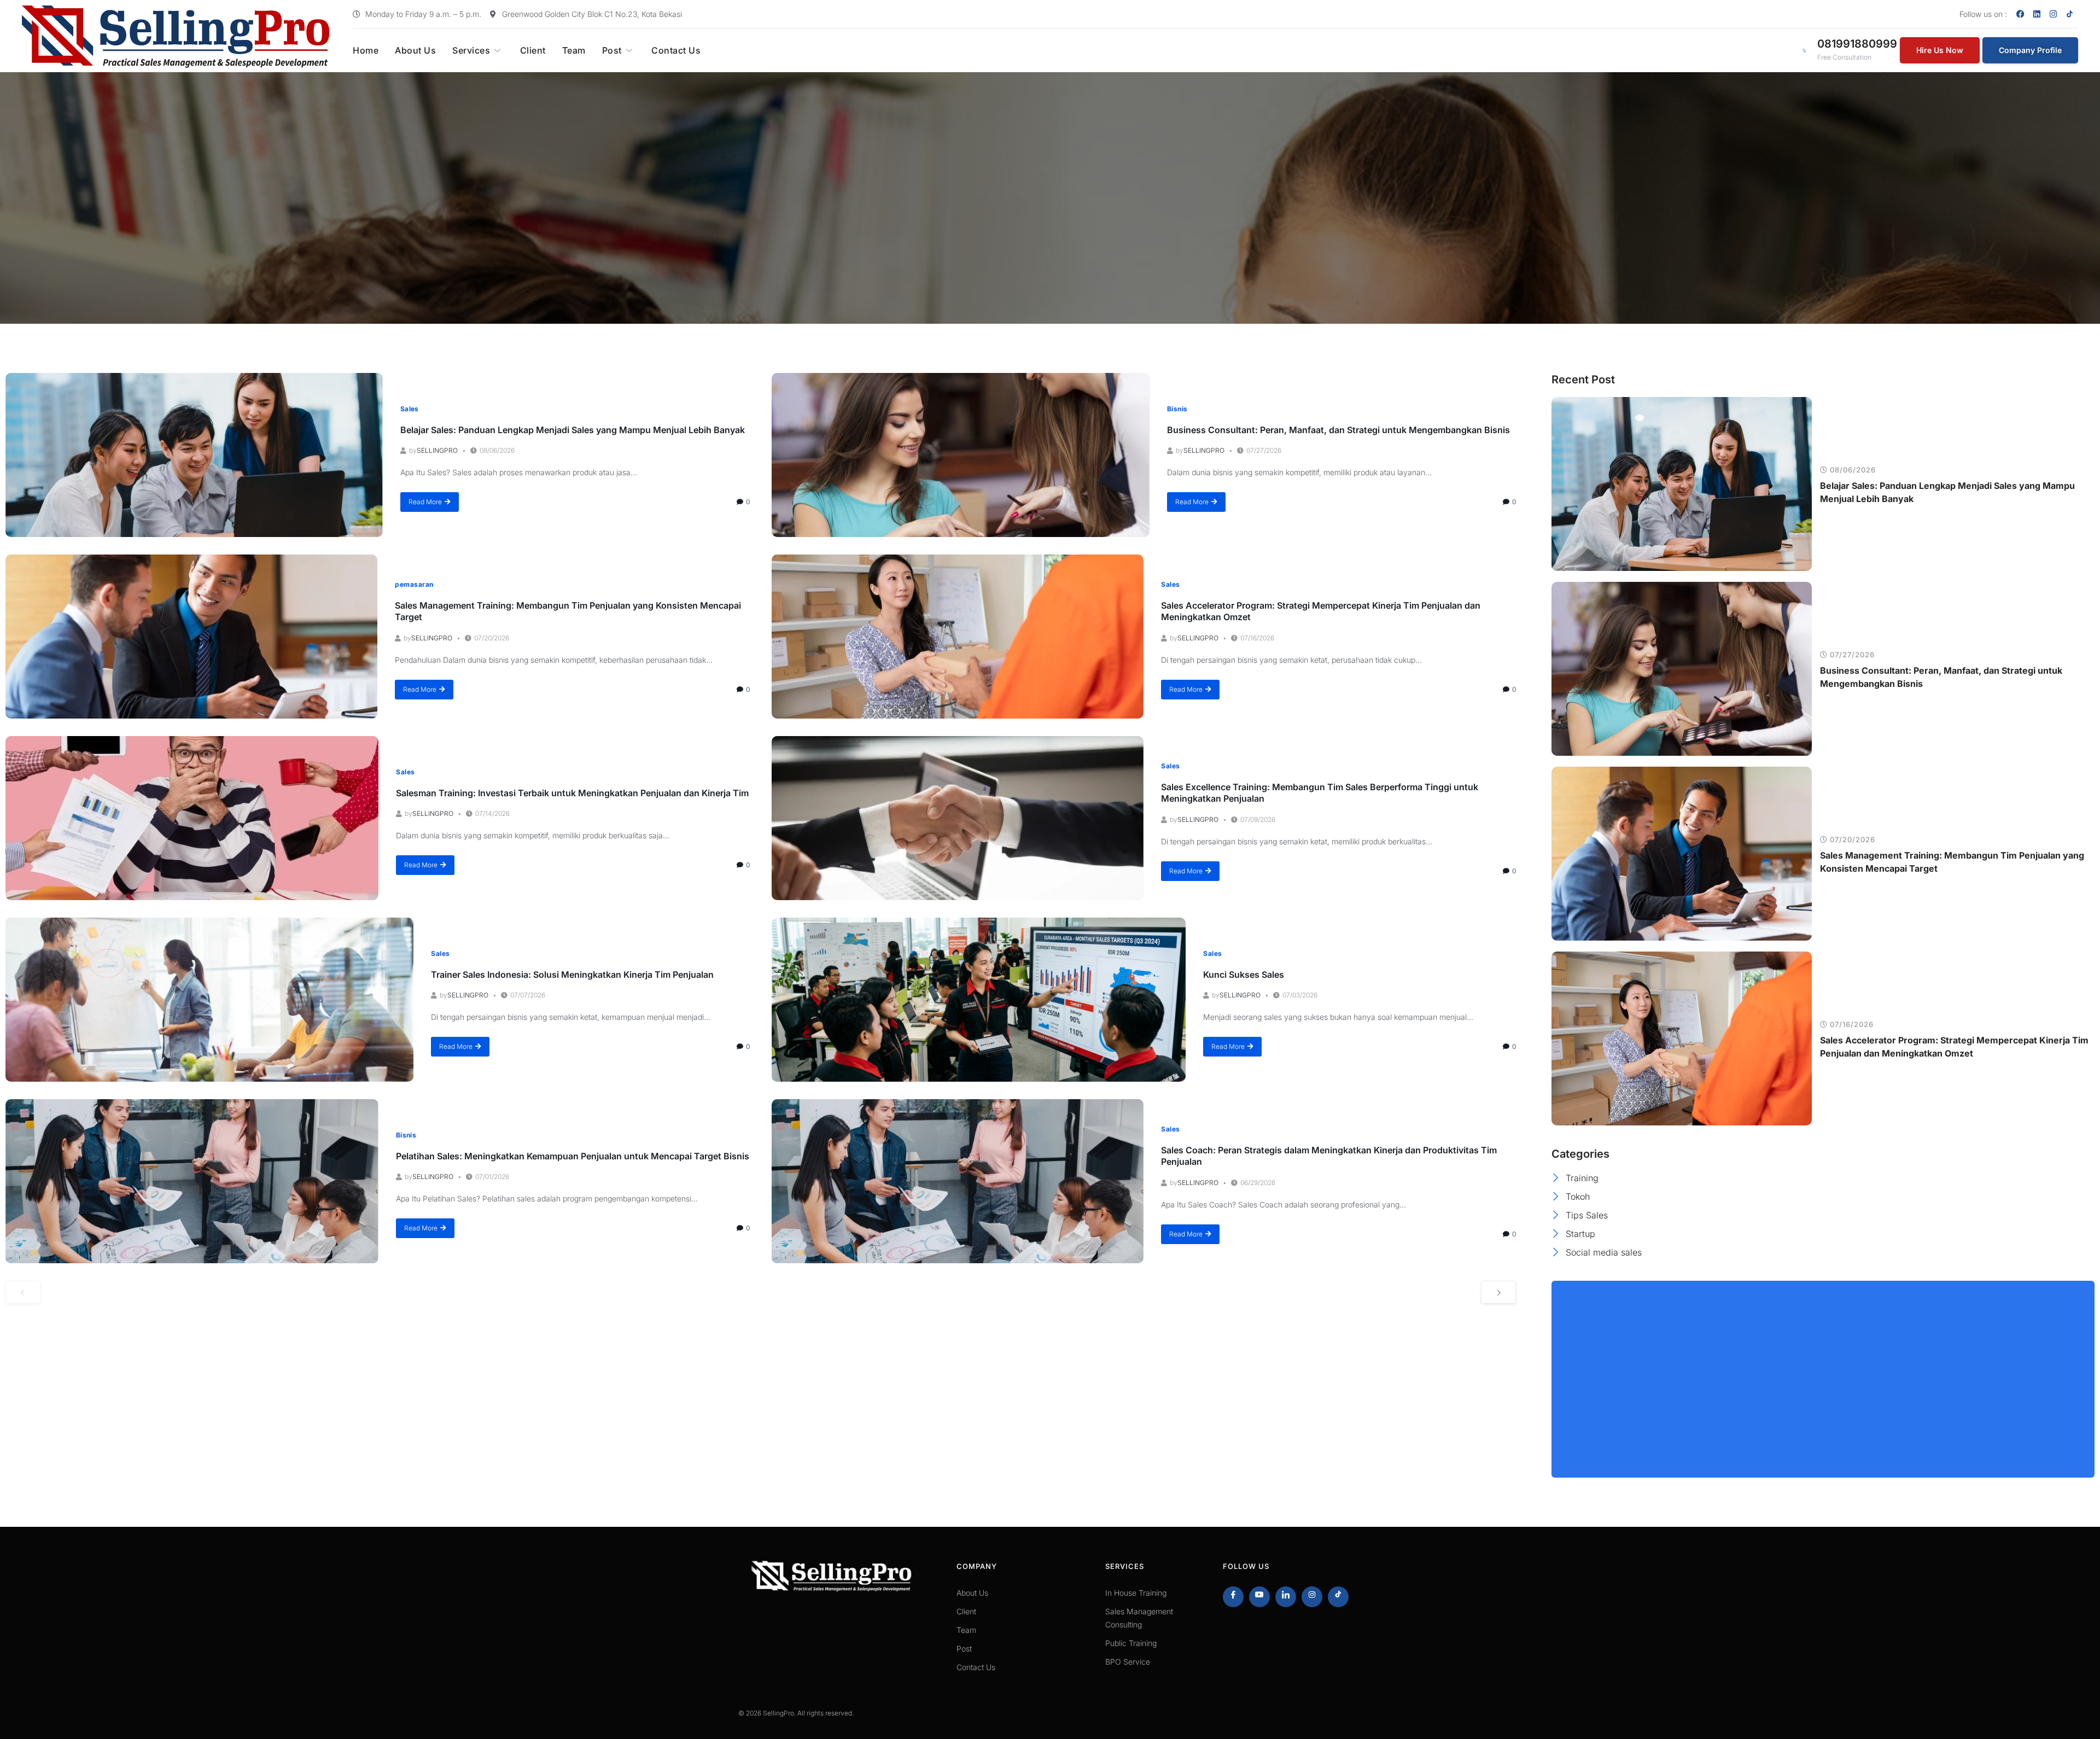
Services (471, 50)
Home (366, 50)
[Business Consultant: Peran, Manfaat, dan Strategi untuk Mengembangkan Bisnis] (961, 455)
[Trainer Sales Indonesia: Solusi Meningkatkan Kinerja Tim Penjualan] (209, 1000)
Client (533, 50)
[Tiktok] (1338, 1597)
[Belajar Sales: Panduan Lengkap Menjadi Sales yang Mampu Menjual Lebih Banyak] (194, 455)
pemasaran (414, 584)
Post (612, 50)
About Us (415, 50)
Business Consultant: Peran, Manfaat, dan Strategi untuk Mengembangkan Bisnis (1338, 430)
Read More (425, 502)
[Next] (1498, 1292)
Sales (410, 409)
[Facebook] (2021, 14)
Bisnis (1177, 409)
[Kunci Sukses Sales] (979, 1000)
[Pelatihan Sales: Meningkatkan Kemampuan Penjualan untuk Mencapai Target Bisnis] (192, 1181)
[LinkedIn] (1286, 1597)
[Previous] (23, 1292)
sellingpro (437, 450)
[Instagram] (2054, 14)
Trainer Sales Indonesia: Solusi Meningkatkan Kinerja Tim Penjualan (572, 974)
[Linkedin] (2037, 14)
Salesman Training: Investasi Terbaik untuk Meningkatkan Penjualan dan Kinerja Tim (572, 793)
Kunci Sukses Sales (1244, 974)
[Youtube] (1259, 1597)
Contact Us (676, 50)
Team (574, 50)
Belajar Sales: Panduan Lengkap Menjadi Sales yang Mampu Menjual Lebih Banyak (573, 430)
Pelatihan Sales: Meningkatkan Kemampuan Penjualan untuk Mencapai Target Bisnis (573, 1156)
